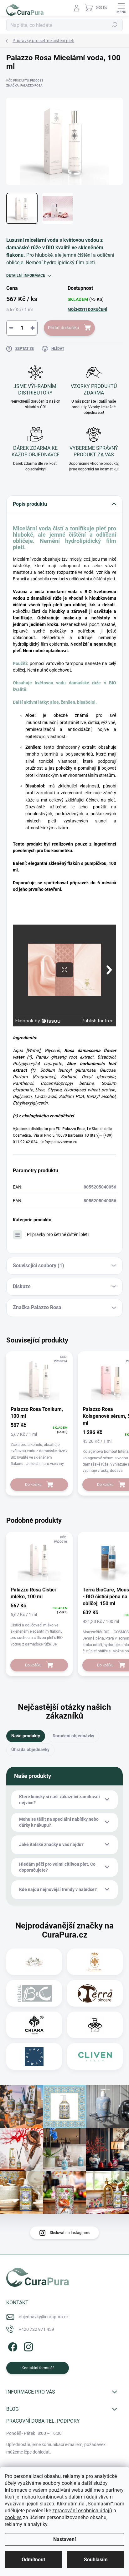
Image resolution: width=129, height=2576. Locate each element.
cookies (13, 2517)
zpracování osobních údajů (82, 2511)
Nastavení (64, 2539)
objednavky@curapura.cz (44, 2317)
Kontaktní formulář (38, 2368)
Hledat (115, 25)
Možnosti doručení (87, 310)
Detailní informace (26, 275)
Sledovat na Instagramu (70, 2233)
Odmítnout (33, 2560)
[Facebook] (12, 2346)
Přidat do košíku (64, 328)
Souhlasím (96, 2560)
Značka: (24, 85)
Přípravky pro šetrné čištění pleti (58, 1234)
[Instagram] (27, 2346)
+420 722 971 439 (36, 2329)
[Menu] (121, 8)
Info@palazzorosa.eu (59, 1142)
